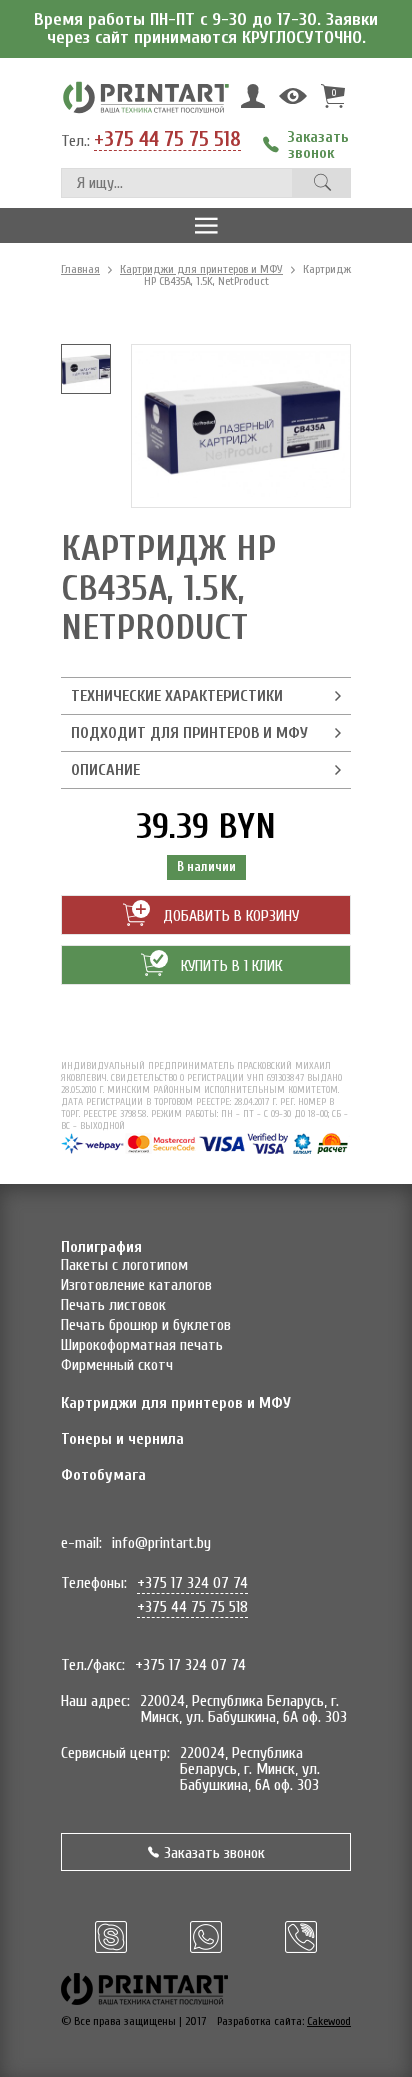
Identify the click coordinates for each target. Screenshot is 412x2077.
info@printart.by (161, 1543)
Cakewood (329, 2021)
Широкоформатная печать (142, 1345)
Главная (80, 269)
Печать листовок (113, 1305)
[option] (86, 369)
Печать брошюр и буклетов (146, 1325)
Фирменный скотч (117, 1365)
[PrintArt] (146, 96)
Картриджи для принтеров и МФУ (201, 269)
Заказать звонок (214, 1853)
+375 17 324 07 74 (192, 1583)
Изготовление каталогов (136, 1285)
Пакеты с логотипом (124, 1265)
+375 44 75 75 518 (167, 140)
